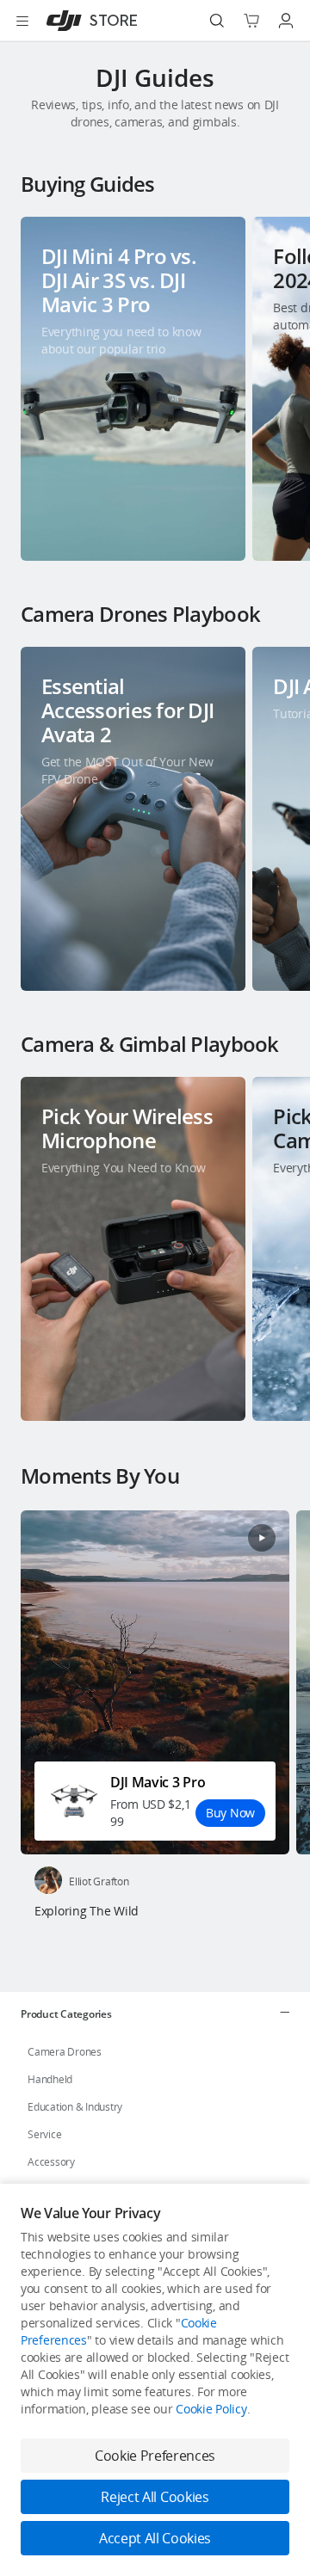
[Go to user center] (286, 21)
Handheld (50, 2079)
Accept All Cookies (155, 2538)
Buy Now (230, 1813)
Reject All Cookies (155, 2497)
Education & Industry (75, 2107)
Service (44, 2134)
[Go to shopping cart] (251, 21)
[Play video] (262, 1538)
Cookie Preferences (155, 2456)
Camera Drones (65, 2052)
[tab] (155, 2013)
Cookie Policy (211, 2409)
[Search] (217, 21)
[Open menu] (22, 21)
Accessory (51, 2162)
